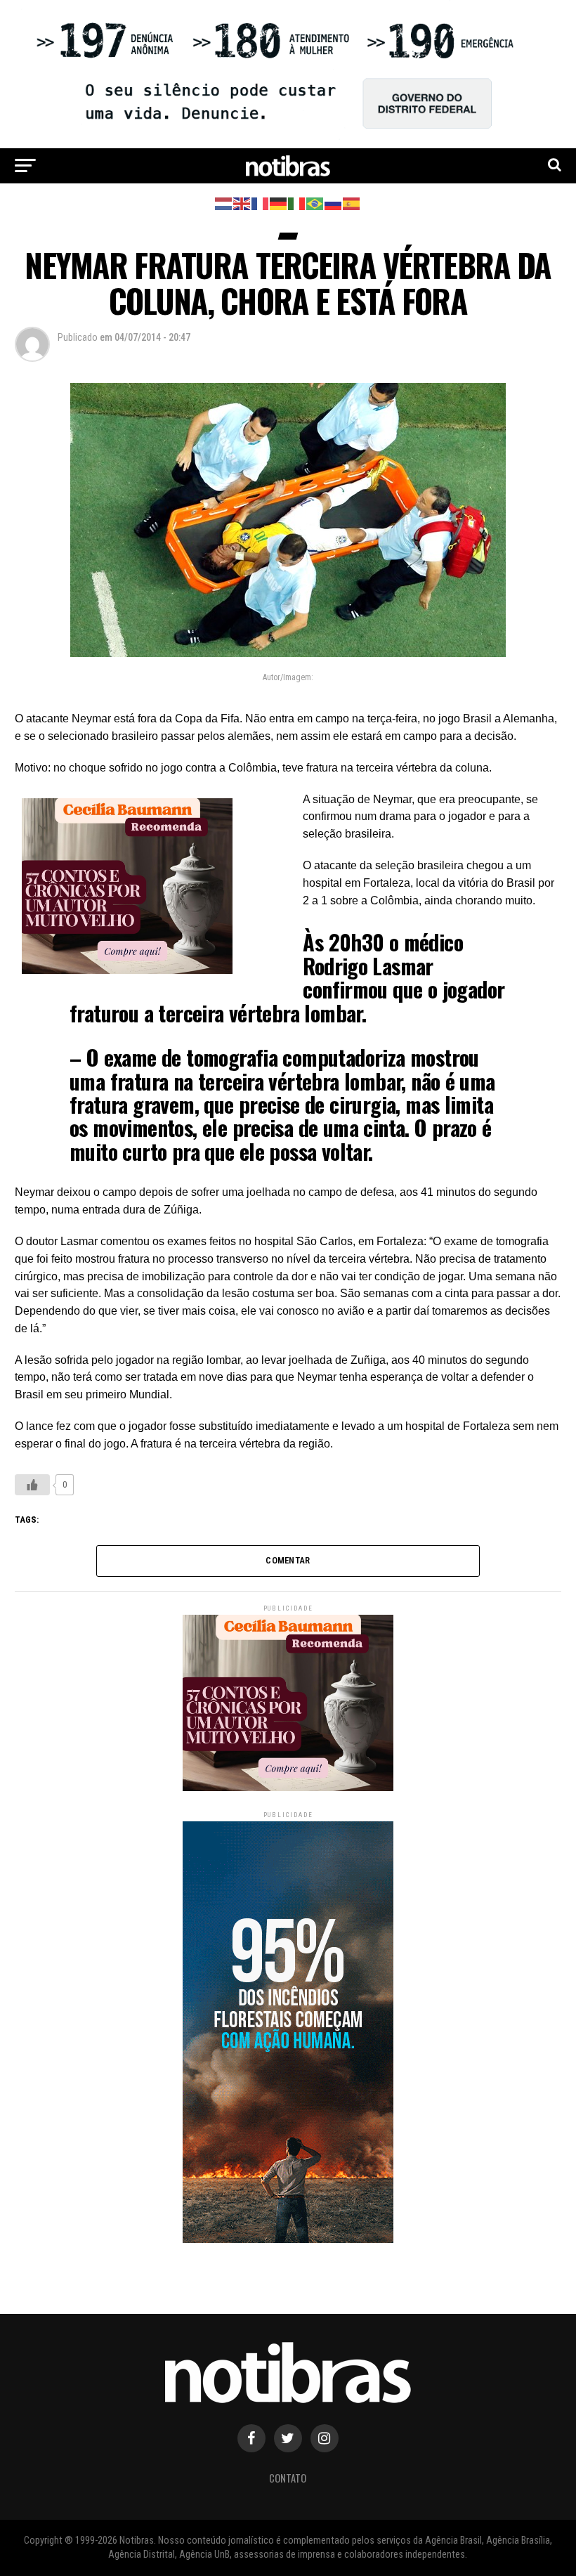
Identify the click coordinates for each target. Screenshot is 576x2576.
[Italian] (297, 203)
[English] (242, 203)
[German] (279, 203)
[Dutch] (224, 203)
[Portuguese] (315, 203)
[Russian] (334, 203)
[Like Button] (32, 1485)
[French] (261, 203)
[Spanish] (352, 203)
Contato (288, 2478)
